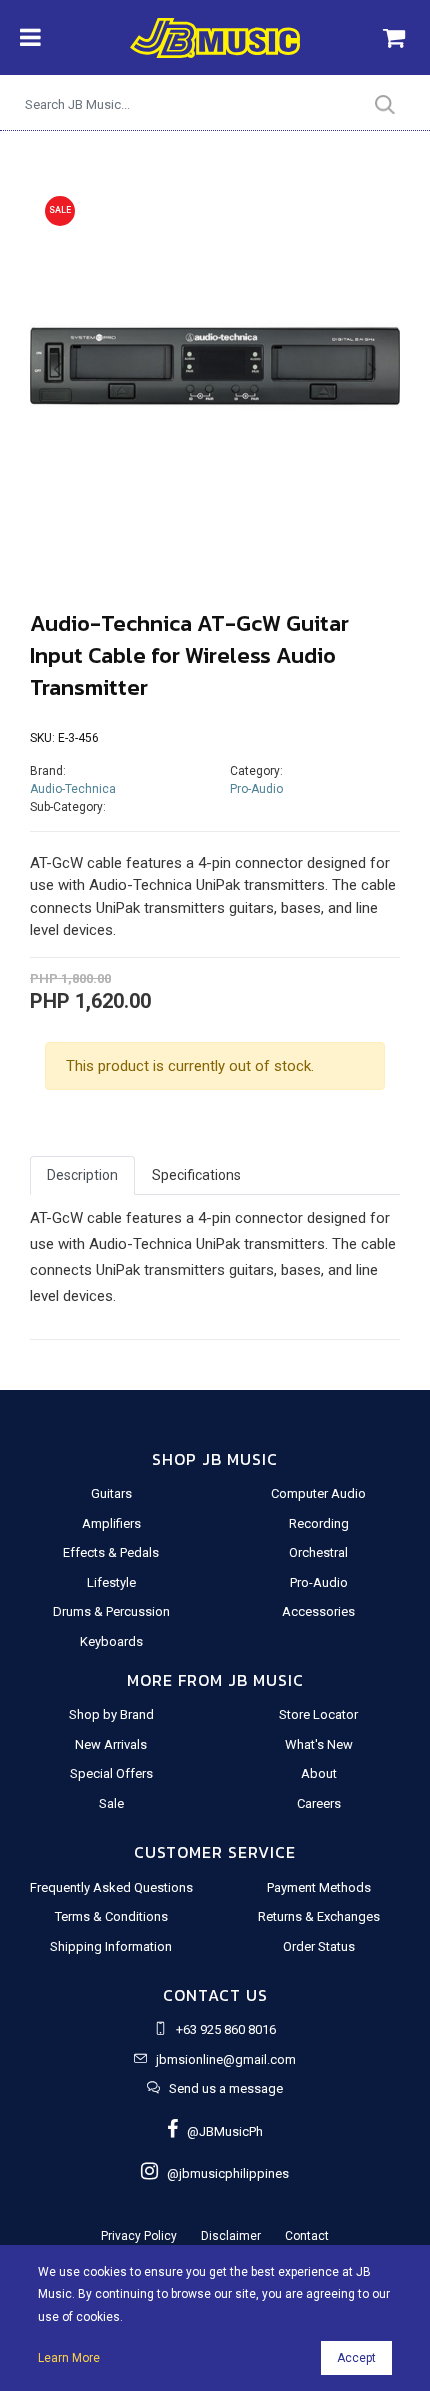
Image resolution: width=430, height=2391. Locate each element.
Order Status (319, 1946)
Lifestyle (111, 1582)
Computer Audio (318, 1493)
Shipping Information (111, 1946)
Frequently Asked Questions (111, 1887)
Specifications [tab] (196, 1175)
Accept (356, 2358)
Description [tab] (82, 1175)
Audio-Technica (73, 789)
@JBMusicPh (220, 2131)
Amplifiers (111, 1523)
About (319, 1773)
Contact (307, 2236)
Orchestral (318, 1552)
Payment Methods (319, 1887)
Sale (111, 1803)
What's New (319, 1744)
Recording (319, 1523)
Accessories (318, 1611)
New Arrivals (111, 1744)
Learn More (69, 2358)
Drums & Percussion (111, 1611)
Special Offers (111, 1773)
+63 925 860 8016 (226, 2029)
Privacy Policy (139, 2236)
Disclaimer (231, 2236)
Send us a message (226, 2088)
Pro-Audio (256, 789)
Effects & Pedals (111, 1552)
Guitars (111, 1493)
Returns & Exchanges (319, 1916)
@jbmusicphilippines (223, 2173)
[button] (58, 369)
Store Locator (318, 1714)
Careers (319, 1803)
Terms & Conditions (111, 1916)
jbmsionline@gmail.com (226, 2059)
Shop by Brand (111, 1714)
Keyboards (111, 1641)
